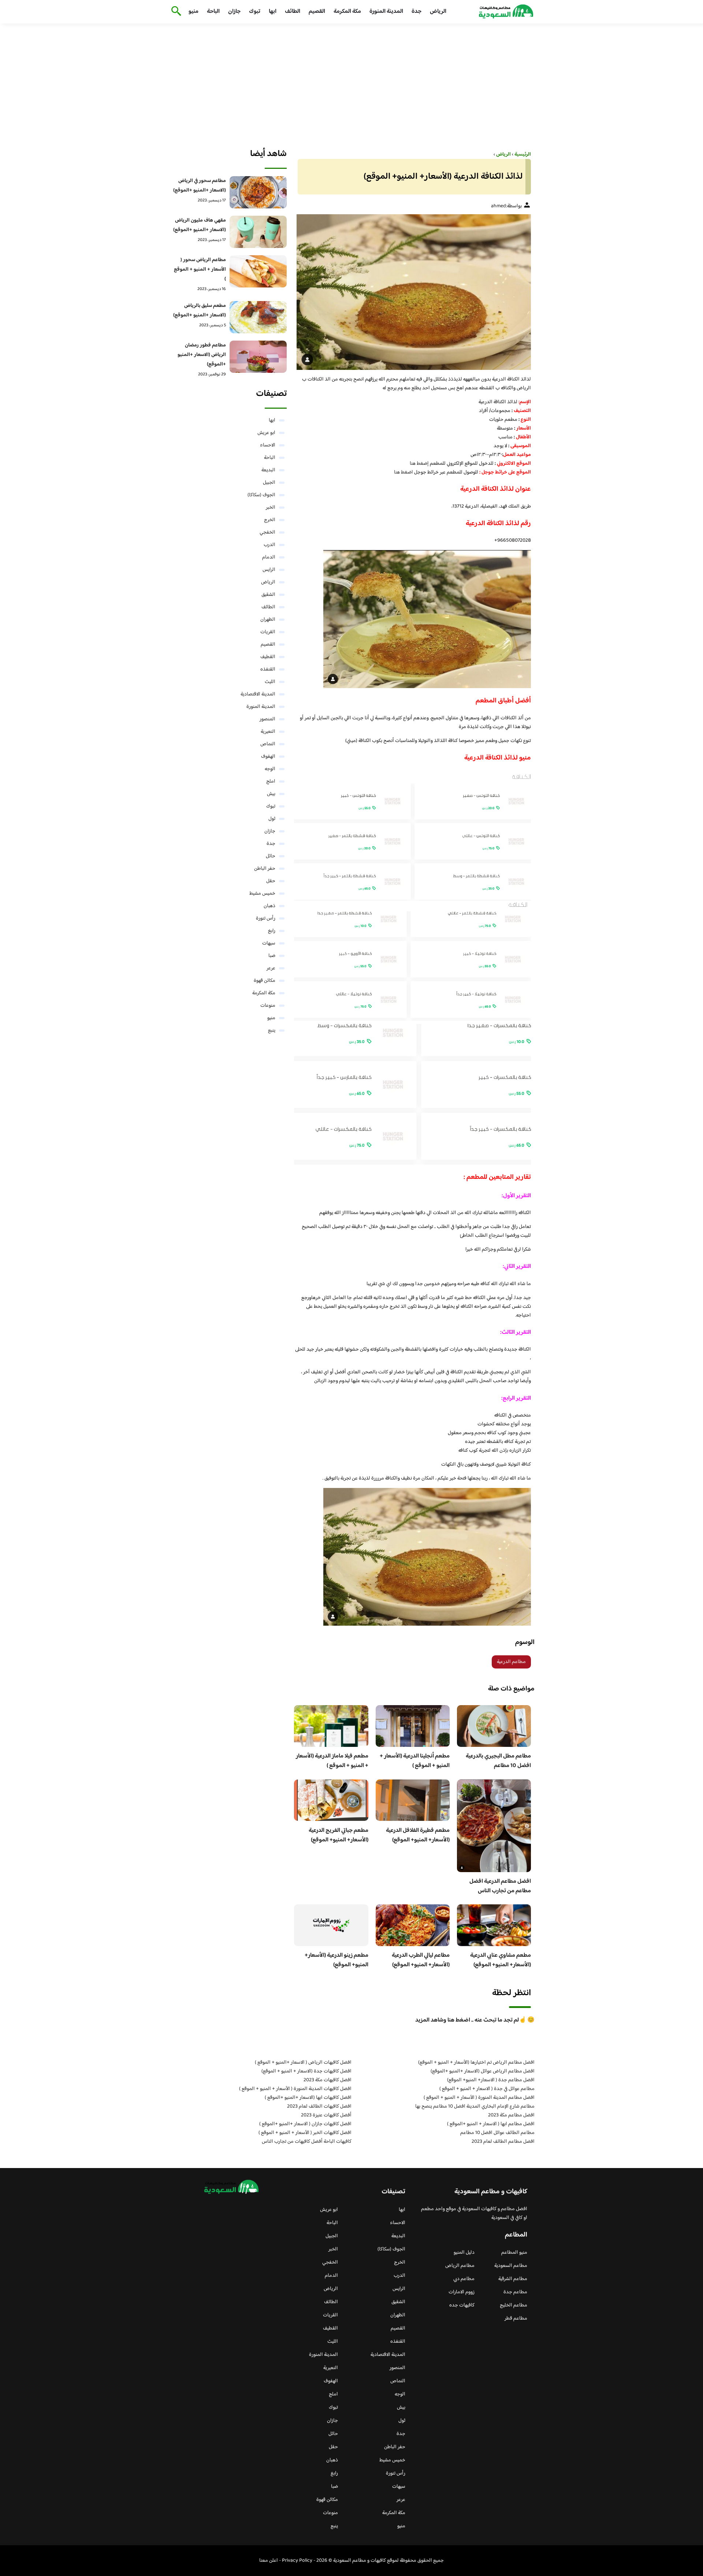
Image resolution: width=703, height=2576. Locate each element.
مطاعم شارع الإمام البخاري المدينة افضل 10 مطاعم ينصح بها (475, 2107)
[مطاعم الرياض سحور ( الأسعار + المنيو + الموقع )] (258, 271)
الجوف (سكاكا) (261, 495)
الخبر (271, 508)
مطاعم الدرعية (511, 1662)
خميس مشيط (262, 894)
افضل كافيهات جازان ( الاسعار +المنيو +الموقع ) (305, 2124)
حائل (271, 856)
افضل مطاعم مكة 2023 (511, 2115)
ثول (272, 819)
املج (271, 782)
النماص (268, 744)
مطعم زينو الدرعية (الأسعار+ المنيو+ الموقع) (336, 1960)
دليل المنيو (464, 2253)
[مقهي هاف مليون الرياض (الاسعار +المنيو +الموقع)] (258, 232)
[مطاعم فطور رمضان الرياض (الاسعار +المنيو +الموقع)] (258, 357)
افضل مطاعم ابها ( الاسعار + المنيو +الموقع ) (491, 2124)
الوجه (270, 769)
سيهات (269, 943)
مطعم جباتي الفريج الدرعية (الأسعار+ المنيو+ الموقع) (339, 1835)
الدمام (269, 557)
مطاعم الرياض (460, 2266)
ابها (273, 12)
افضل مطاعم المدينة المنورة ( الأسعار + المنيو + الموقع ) (479, 2098)
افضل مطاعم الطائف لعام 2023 (503, 2142)
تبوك (255, 12)
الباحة (213, 12)
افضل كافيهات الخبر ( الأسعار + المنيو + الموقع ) (305, 2133)
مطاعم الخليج (514, 2305)
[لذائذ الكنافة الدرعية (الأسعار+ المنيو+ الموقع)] (412, 292)
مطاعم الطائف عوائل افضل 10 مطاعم (497, 2133)
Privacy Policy (297, 2561)
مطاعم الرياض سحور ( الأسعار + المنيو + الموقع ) (200, 270)
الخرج (270, 520)
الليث (270, 682)
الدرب (269, 545)
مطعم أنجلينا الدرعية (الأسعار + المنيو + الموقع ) (415, 1761)
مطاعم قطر (516, 2319)
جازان (234, 12)
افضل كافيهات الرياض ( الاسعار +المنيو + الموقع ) (303, 2063)
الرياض (438, 12)
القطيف (268, 657)
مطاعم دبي (464, 2279)
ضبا (272, 956)
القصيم (317, 12)
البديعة (268, 470)
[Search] (175, 12)
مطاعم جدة (515, 2292)
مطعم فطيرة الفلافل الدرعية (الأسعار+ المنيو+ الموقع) (418, 1835)
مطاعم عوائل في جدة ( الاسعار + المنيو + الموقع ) (487, 2089)
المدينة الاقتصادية (258, 694)
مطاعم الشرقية (513, 2279)
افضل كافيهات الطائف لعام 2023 (319, 2107)
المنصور (267, 719)
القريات (268, 632)
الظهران (268, 620)
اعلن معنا (269, 2561)
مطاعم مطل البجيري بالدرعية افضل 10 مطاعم (498, 1761)
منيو (194, 12)
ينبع (272, 1031)
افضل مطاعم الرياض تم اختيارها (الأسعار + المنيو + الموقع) (476, 2063)
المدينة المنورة (386, 12)
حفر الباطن (265, 869)
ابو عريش (266, 433)
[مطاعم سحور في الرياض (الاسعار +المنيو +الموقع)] (258, 192)
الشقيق (268, 595)
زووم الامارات (462, 2292)
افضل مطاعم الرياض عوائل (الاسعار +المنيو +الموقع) (483, 2071)
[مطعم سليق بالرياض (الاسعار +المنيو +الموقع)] (258, 317)
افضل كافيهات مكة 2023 (328, 2080)
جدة (416, 12)
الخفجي (267, 532)
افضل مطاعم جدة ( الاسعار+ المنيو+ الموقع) (491, 2080)
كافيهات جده (462, 2305)
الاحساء (268, 445)
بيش (271, 794)
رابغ (272, 931)
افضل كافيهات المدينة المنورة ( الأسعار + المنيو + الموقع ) (295, 2089)
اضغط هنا (403, 472)
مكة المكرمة (347, 12)
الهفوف (268, 757)
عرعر (271, 968)
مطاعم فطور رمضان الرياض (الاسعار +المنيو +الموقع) (202, 355)
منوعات (268, 1006)
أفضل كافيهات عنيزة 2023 (326, 2115)
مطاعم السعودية (511, 2266)
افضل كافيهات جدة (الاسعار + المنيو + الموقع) (306, 2071)
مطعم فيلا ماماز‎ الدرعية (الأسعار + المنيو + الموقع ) (332, 1761)
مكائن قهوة (265, 981)
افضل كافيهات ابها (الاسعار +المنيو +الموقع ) (308, 2098)
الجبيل (269, 483)
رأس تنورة (266, 918)
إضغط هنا (420, 464)
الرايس (269, 570)
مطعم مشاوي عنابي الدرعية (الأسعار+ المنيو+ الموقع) (501, 1960)
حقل (271, 881)
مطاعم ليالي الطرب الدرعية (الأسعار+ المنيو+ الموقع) (421, 1960)
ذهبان (269, 906)
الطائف (293, 12)
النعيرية (268, 732)
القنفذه (268, 669)
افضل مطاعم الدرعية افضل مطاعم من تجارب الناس (500, 1886)
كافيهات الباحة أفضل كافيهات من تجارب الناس (307, 2142)
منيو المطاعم (514, 2253)
